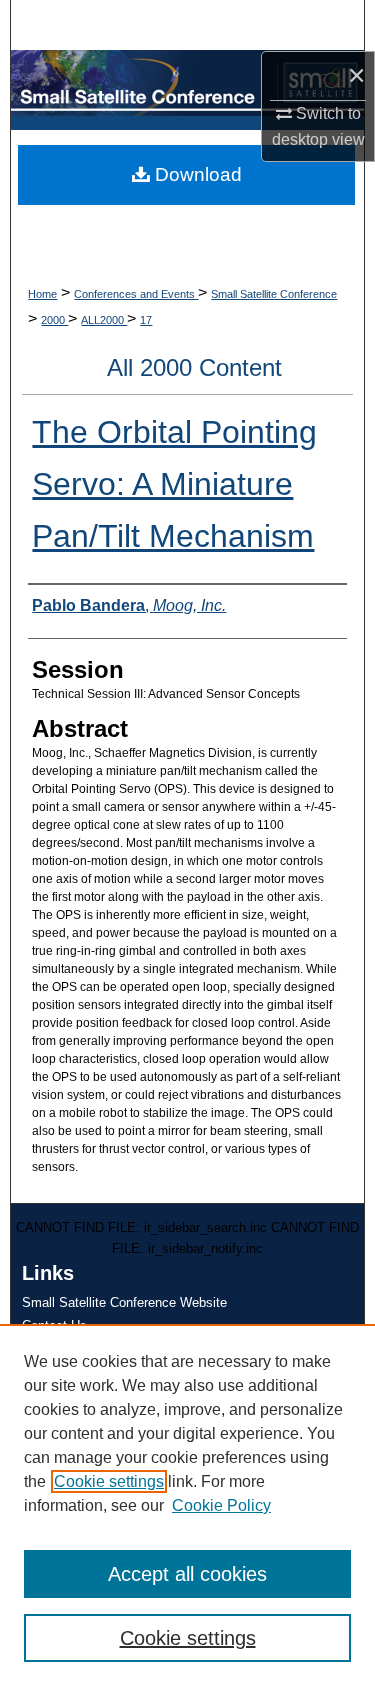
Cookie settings (109, 1481)
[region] (187, 1505)
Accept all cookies (187, 1574)
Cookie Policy (221, 1505)
